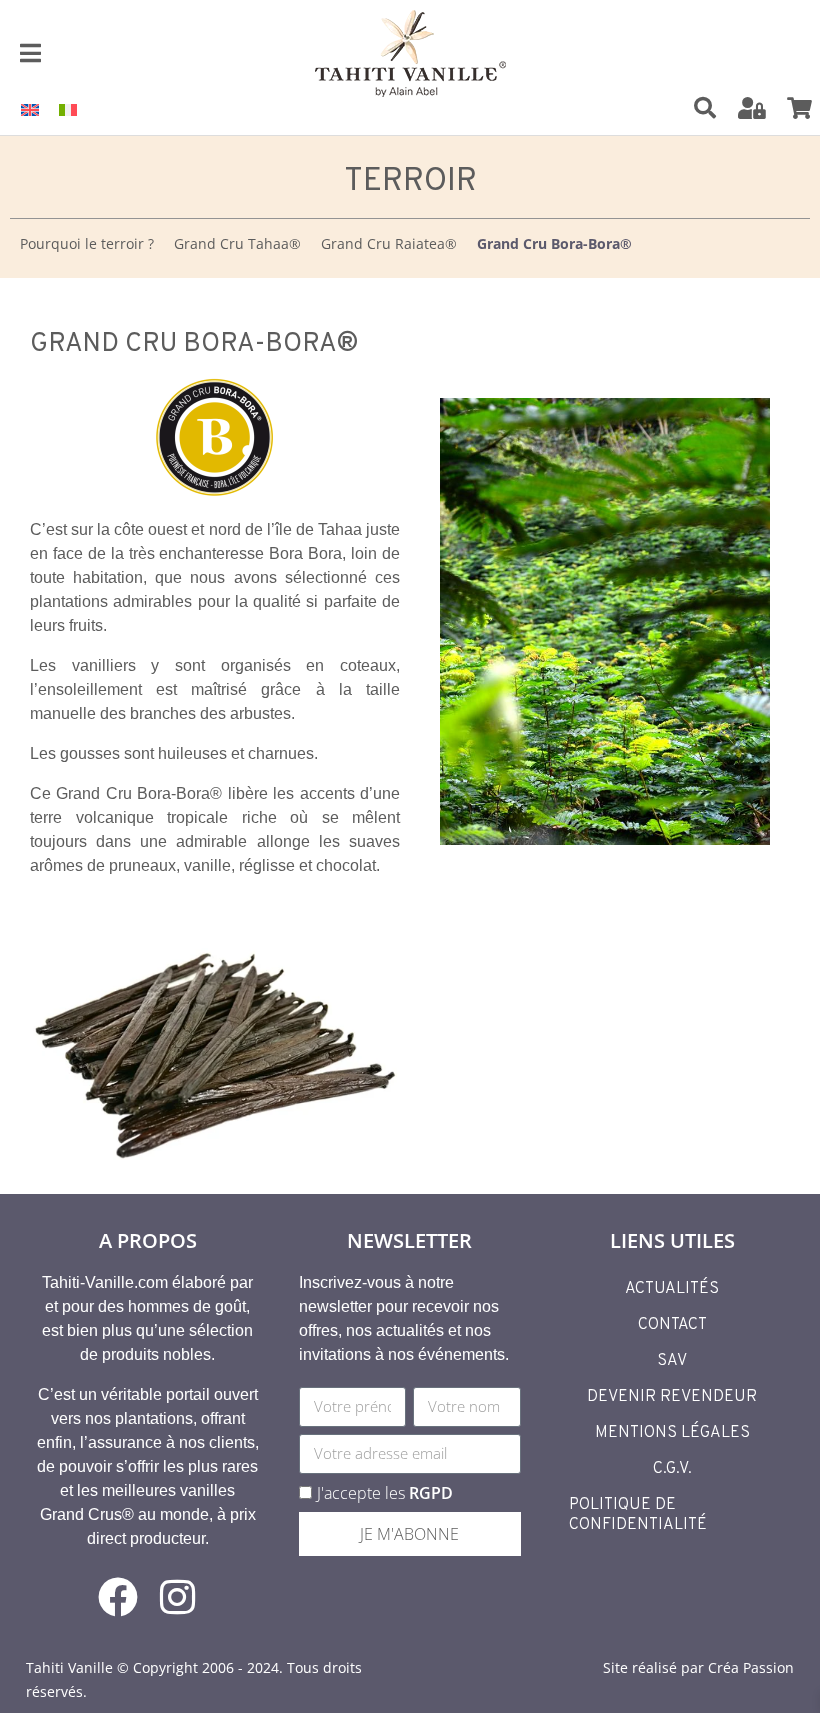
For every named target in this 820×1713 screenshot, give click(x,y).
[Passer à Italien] (68, 108)
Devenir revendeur (672, 1397)
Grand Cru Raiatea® (389, 243)
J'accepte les (385, 1493)
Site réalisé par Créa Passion (698, 1667)
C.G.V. (672, 1469)
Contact (672, 1325)
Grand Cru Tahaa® (237, 243)
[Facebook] (118, 1597)
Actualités (672, 1289)
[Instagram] (178, 1597)
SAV (672, 1361)
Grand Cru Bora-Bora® (554, 243)
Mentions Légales (672, 1433)
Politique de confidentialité (638, 1515)
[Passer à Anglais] (30, 108)
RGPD (431, 1493)
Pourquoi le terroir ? (87, 243)
